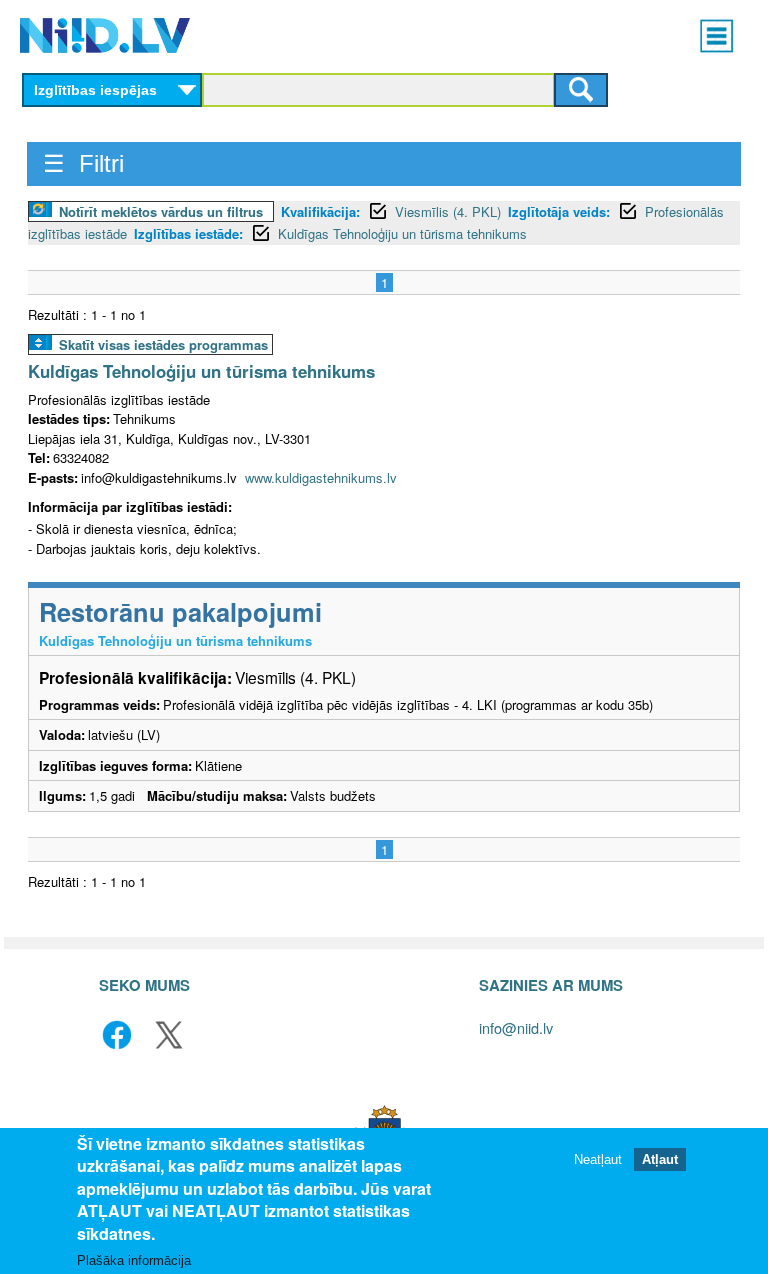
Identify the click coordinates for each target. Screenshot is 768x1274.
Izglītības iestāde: (188, 233)
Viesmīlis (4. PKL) (448, 211)
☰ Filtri (83, 163)
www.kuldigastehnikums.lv (321, 477)
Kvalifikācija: (320, 211)
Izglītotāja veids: (559, 211)
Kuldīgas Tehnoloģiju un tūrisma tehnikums (402, 233)
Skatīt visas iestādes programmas (163, 344)
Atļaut (660, 1159)
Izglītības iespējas (95, 90)
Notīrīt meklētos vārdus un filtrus (161, 211)
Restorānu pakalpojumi (180, 611)
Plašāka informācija (134, 1260)
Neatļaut (598, 1159)
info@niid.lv (516, 1027)
